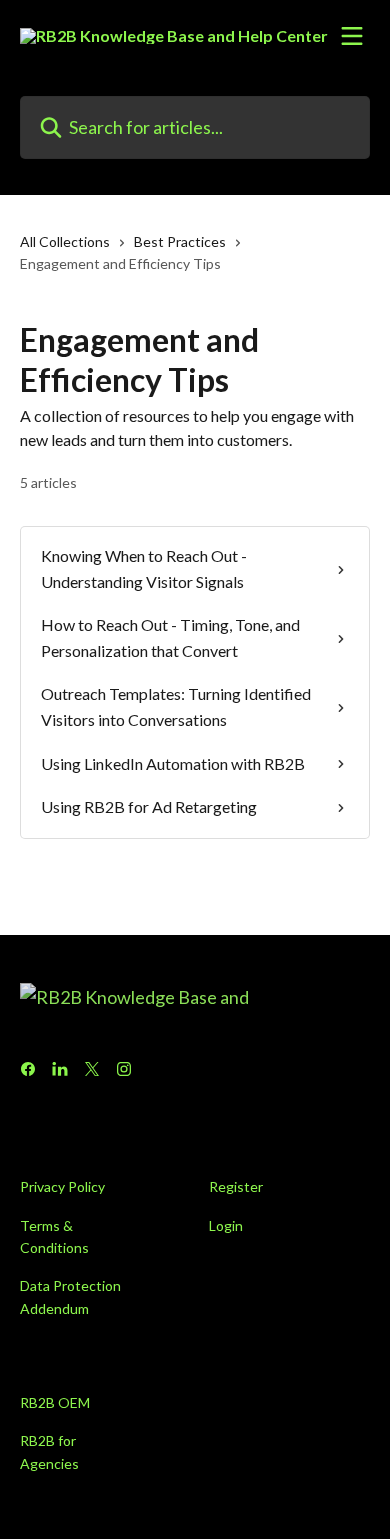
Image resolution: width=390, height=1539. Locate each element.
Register (236, 1186)
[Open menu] (352, 36)
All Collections (65, 241)
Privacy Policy (62, 1186)
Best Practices (180, 241)
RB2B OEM (55, 1402)
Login (226, 1225)
